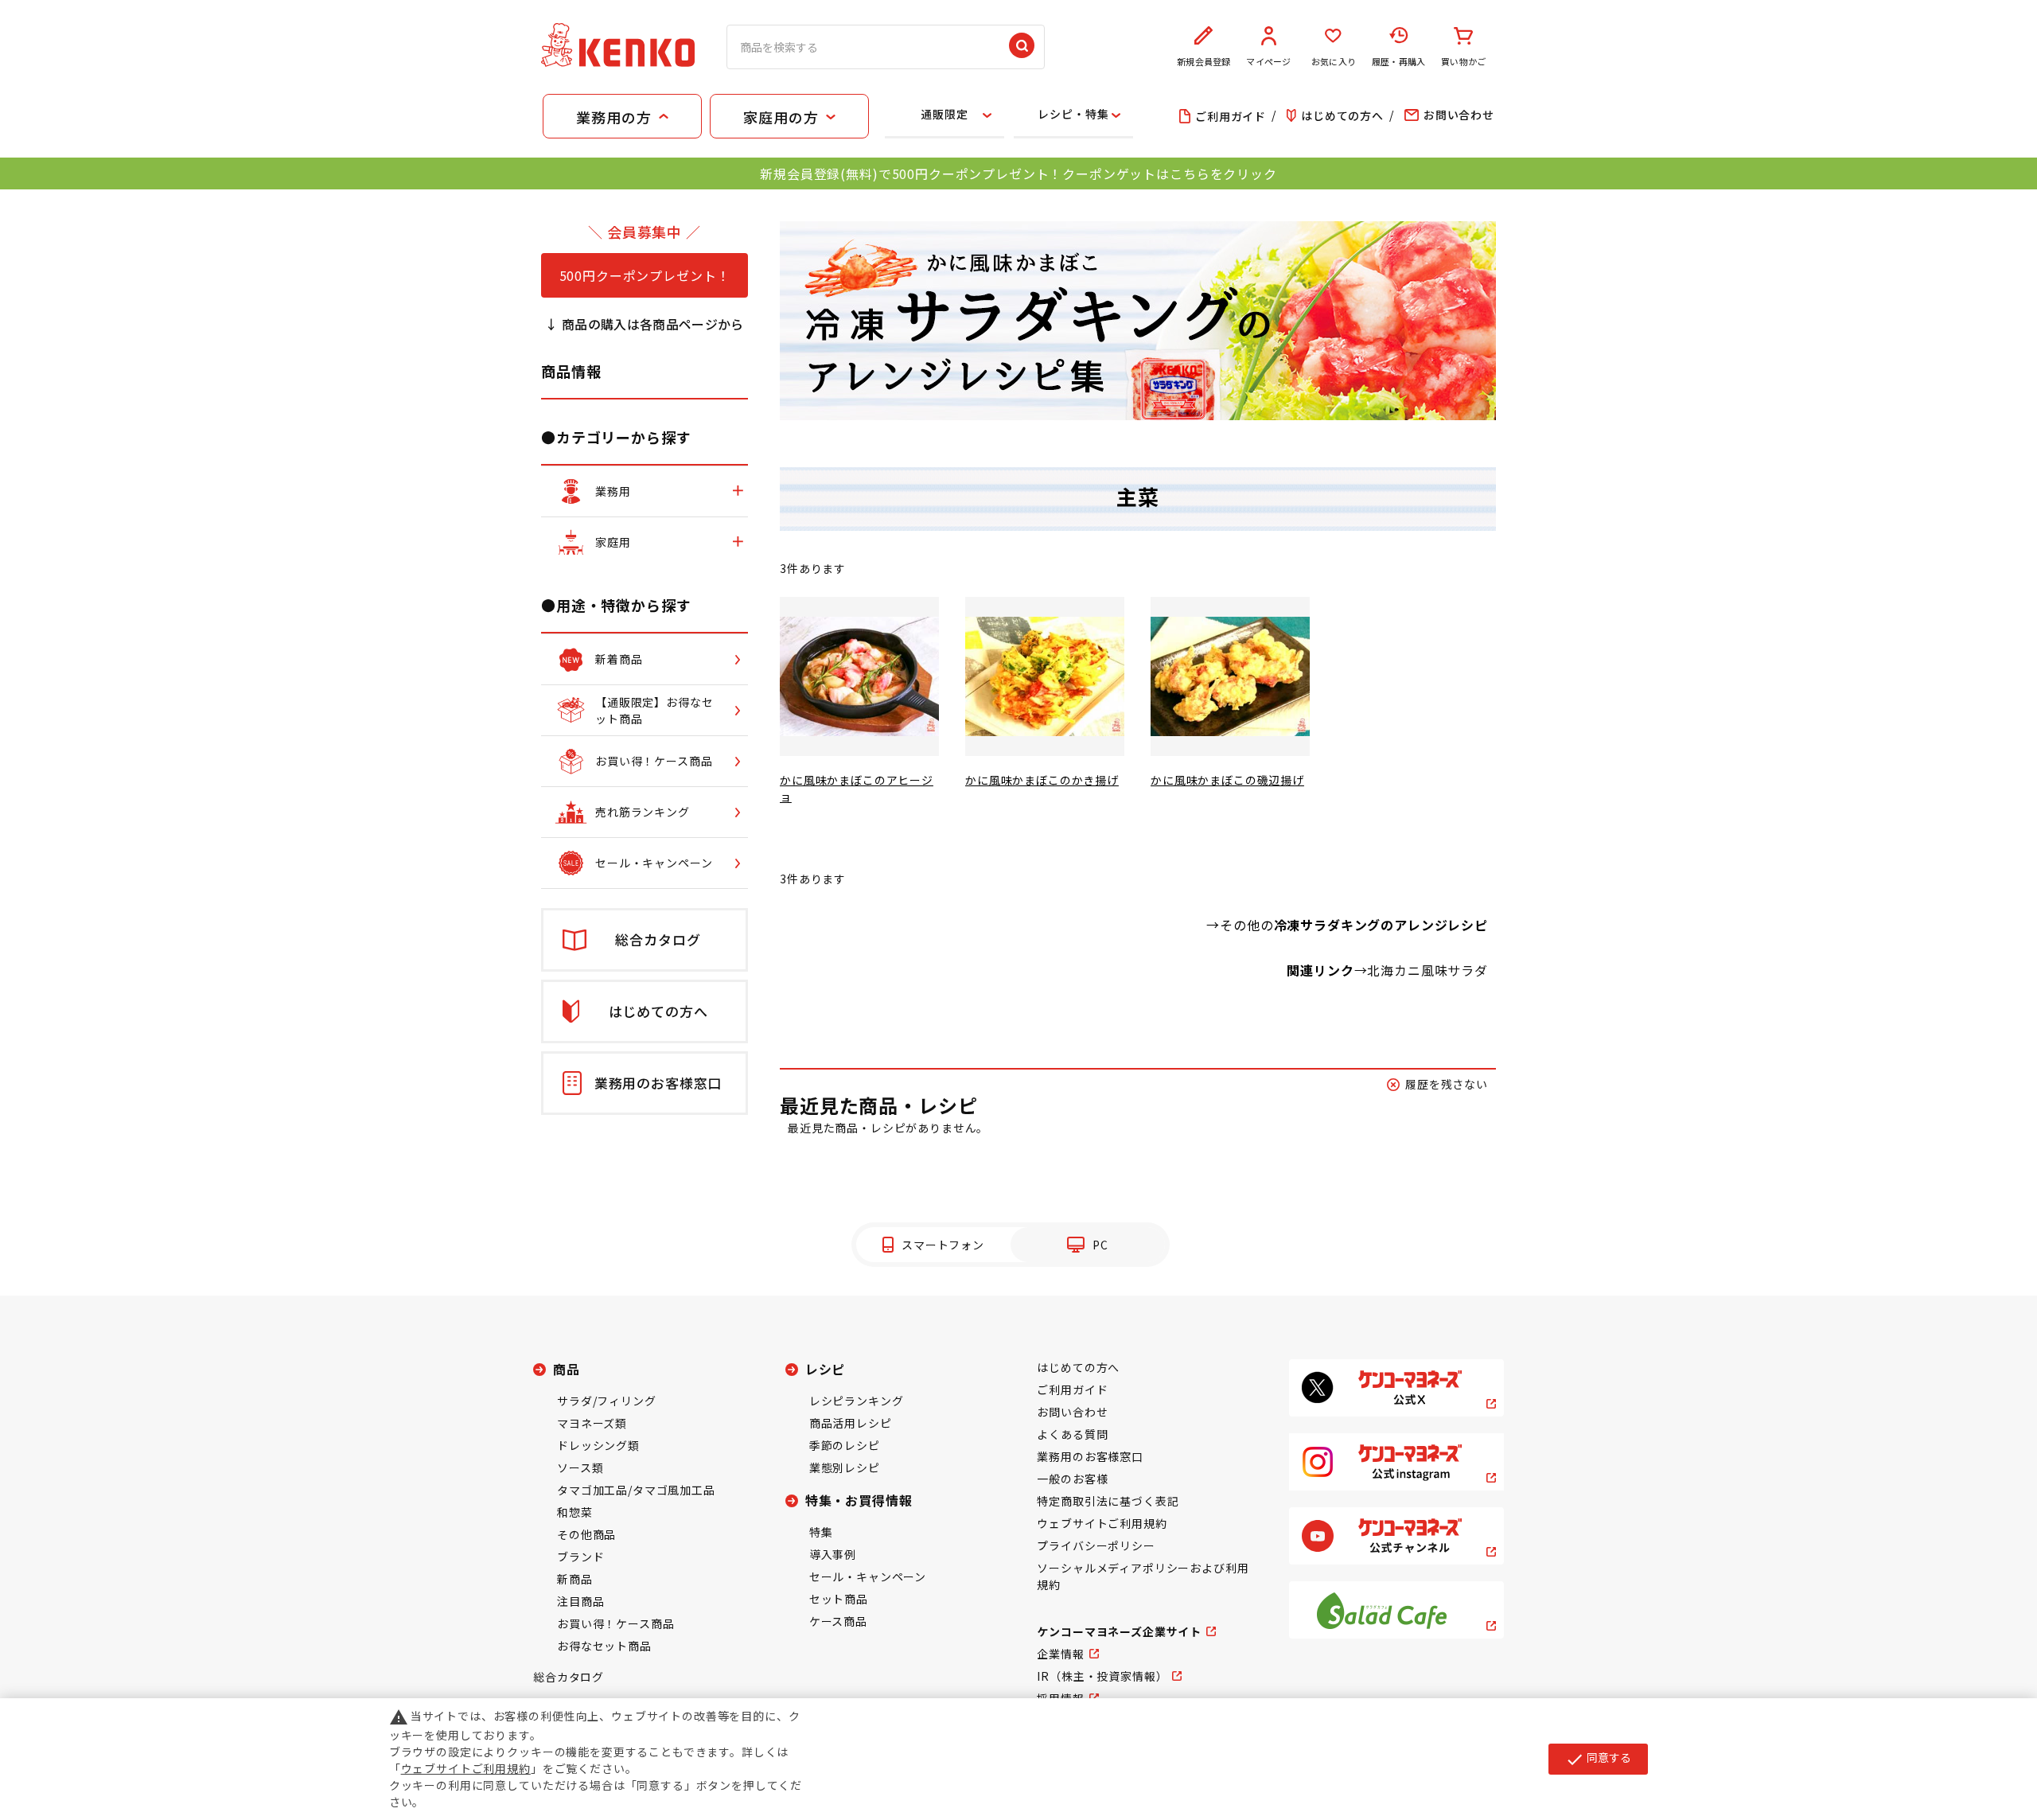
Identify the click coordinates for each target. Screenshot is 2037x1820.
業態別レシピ (845, 1467)
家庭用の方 (781, 117)
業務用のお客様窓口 (1090, 1456)
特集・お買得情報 (859, 1500)
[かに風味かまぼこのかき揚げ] (1045, 676)
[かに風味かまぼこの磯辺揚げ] (1230, 676)
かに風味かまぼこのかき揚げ (1042, 780)
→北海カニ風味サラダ (1421, 970)
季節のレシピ (845, 1445)
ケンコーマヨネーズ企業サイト (1119, 1631)
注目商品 (580, 1601)
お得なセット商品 (604, 1646)
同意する (1598, 1759)
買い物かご (1463, 61)
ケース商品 (838, 1621)
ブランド (580, 1557)
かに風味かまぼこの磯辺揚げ (1227, 780)
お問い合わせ (1072, 1412)
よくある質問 (1072, 1434)
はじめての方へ (1078, 1367)
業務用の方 (613, 117)
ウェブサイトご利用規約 (1102, 1523)
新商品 (575, 1579)
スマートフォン (943, 1245)
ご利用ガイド (1072, 1389)
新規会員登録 (1204, 61)
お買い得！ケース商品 (615, 1623)
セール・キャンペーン (868, 1576)
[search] (1022, 47)
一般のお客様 (1072, 1479)
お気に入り (1334, 61)
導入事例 (833, 1554)
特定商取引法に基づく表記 (1108, 1501)
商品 (567, 1369)
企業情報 (1060, 1654)
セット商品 (839, 1599)
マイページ (1268, 61)
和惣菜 (575, 1512)
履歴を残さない (1447, 1084)
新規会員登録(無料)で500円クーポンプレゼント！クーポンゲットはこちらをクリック (1018, 173)
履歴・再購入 (1398, 61)
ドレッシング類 (598, 1445)
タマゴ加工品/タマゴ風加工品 (636, 1490)
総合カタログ (569, 1677)
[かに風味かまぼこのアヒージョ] (859, 676)
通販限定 (944, 114)
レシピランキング (857, 1401)
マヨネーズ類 (592, 1423)
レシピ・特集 (1073, 114)
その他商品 (586, 1534)
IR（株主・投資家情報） (1102, 1676)
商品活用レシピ (851, 1423)
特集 (821, 1532)
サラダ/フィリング (607, 1401)
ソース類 (580, 1467)
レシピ (826, 1369)
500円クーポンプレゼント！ (645, 275)
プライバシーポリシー (1096, 1545)
